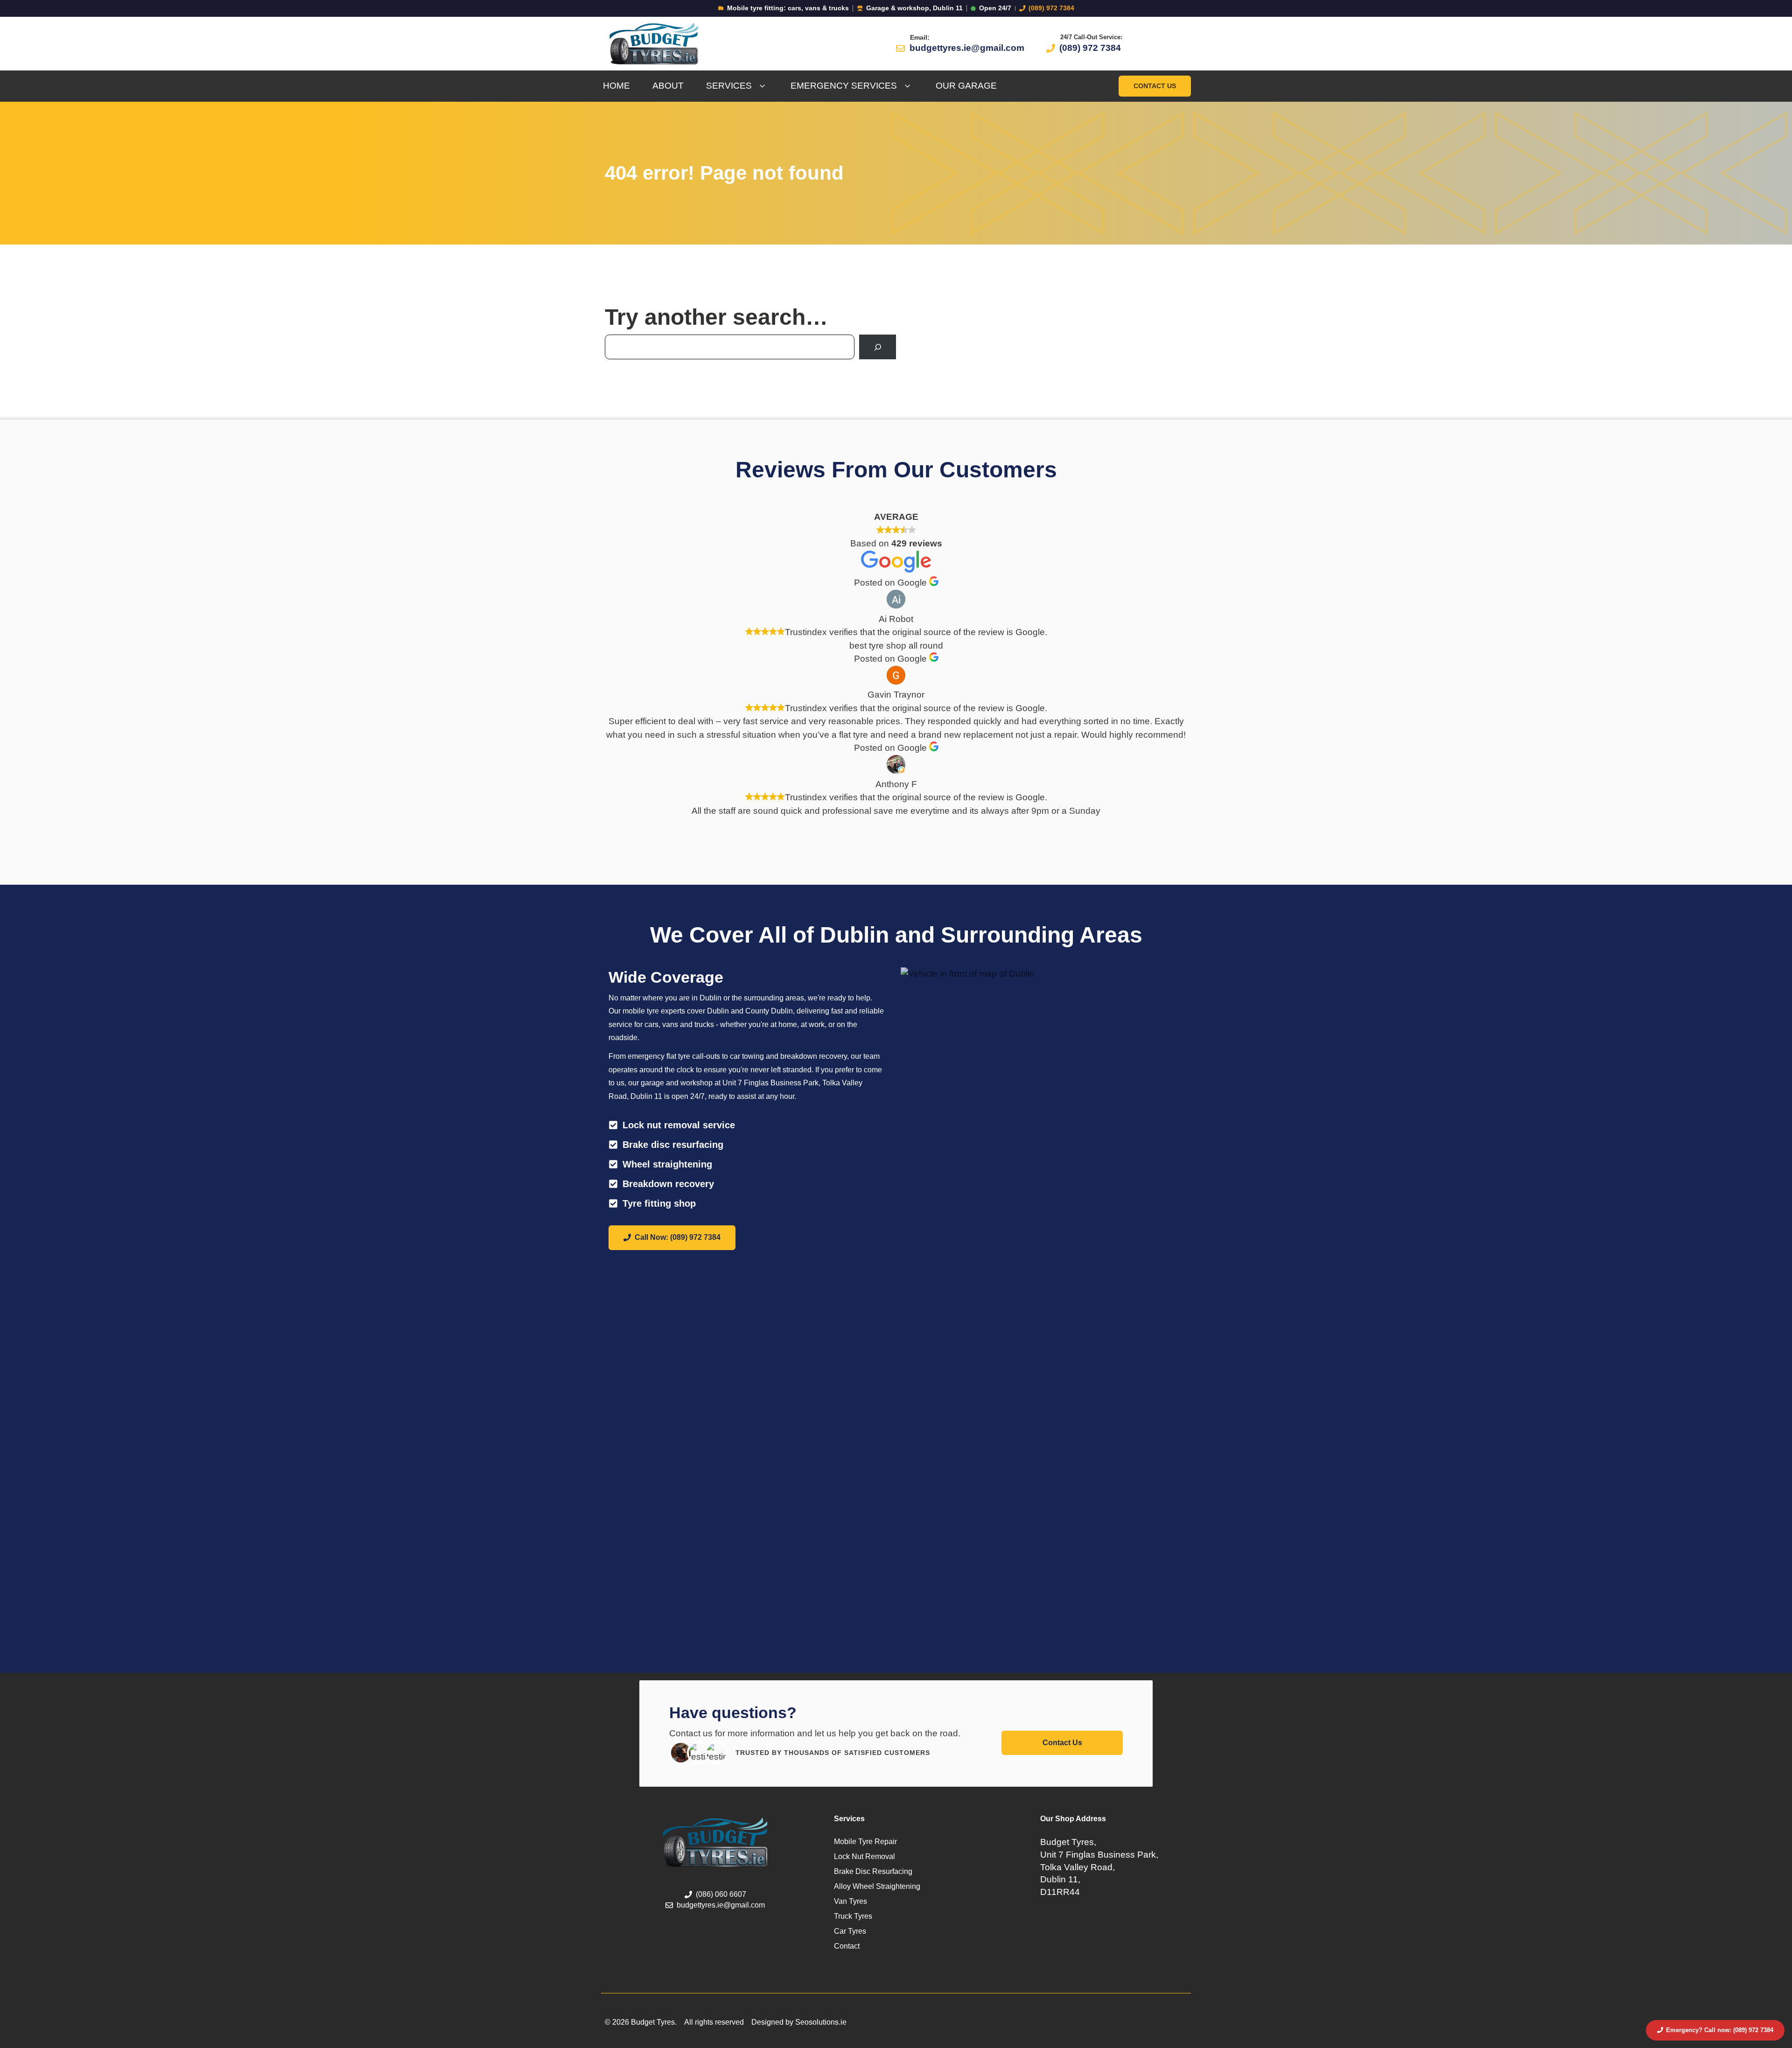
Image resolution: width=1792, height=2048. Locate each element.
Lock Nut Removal (864, 1856)
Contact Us (1155, 86)
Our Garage (966, 86)
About (668, 86)
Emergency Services (844, 86)
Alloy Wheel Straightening (877, 1886)
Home (616, 86)
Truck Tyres (853, 1916)
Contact (847, 1946)
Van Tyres (850, 1901)
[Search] (878, 347)
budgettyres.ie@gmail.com (967, 48)
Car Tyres (850, 1931)
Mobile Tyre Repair (865, 1842)
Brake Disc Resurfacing (873, 1871)
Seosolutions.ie (821, 2022)
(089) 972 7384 (1051, 8)
